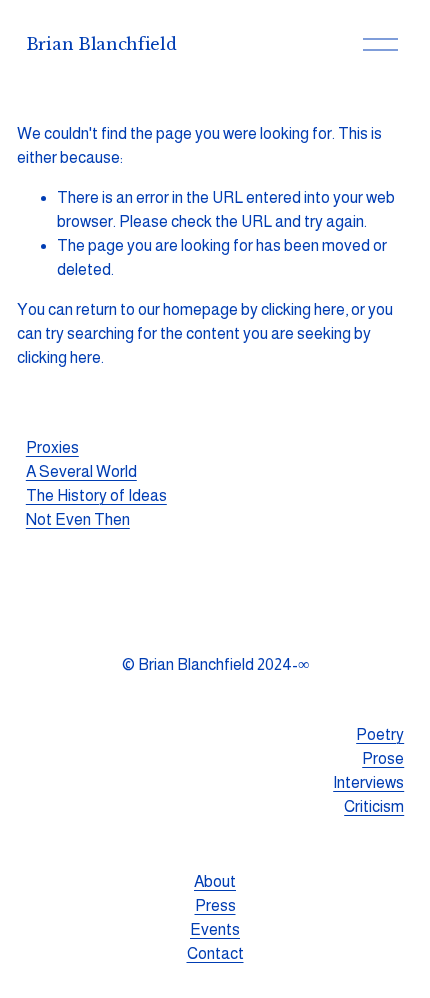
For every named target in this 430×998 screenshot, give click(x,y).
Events (215, 929)
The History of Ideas (96, 495)
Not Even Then (78, 519)
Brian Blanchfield (101, 44)
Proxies (52, 447)
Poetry (380, 734)
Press (215, 905)
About (215, 881)
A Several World (81, 471)
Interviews (368, 782)
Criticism (374, 806)
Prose (383, 758)
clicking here (303, 309)
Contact (215, 953)
